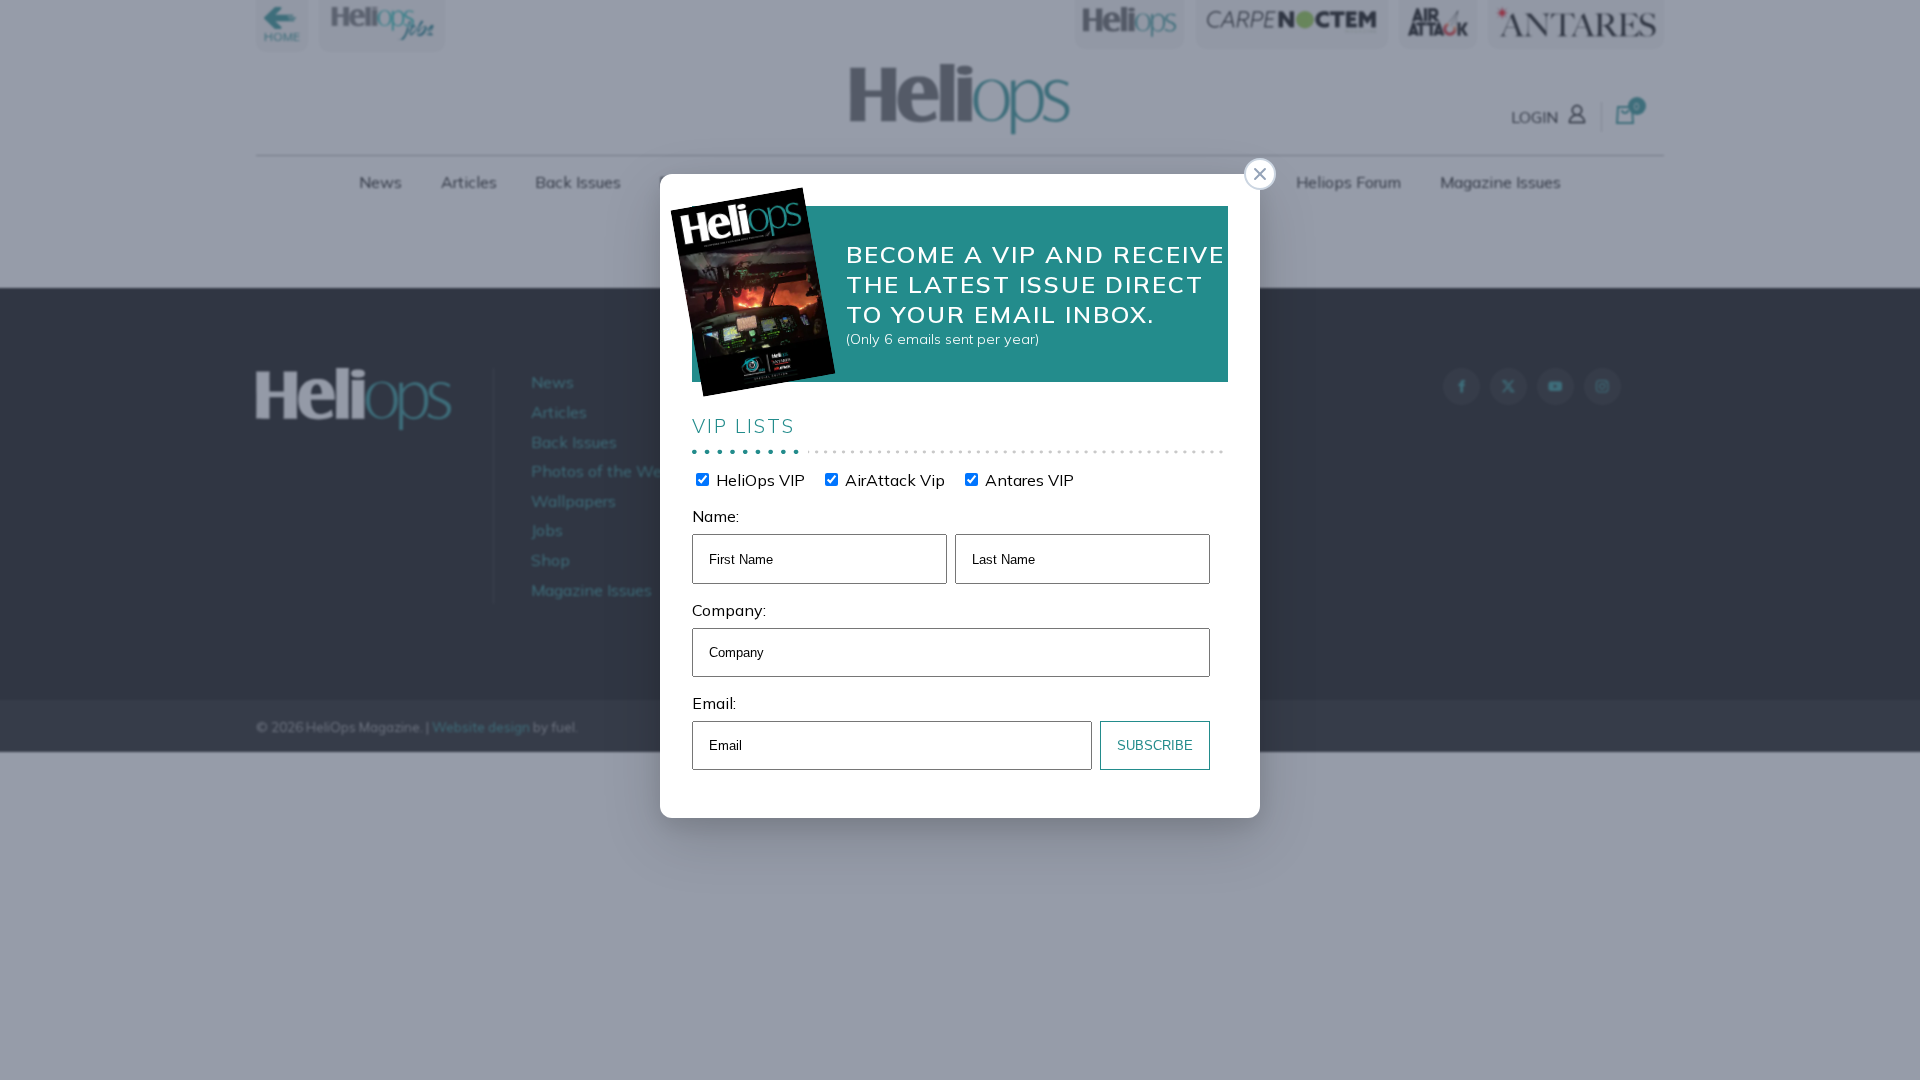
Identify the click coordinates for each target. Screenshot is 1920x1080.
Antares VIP (1027, 480)
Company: (729, 610)
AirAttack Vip (893, 480)
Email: (714, 703)
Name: (715, 516)
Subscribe (1155, 745)
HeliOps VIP (758, 480)
